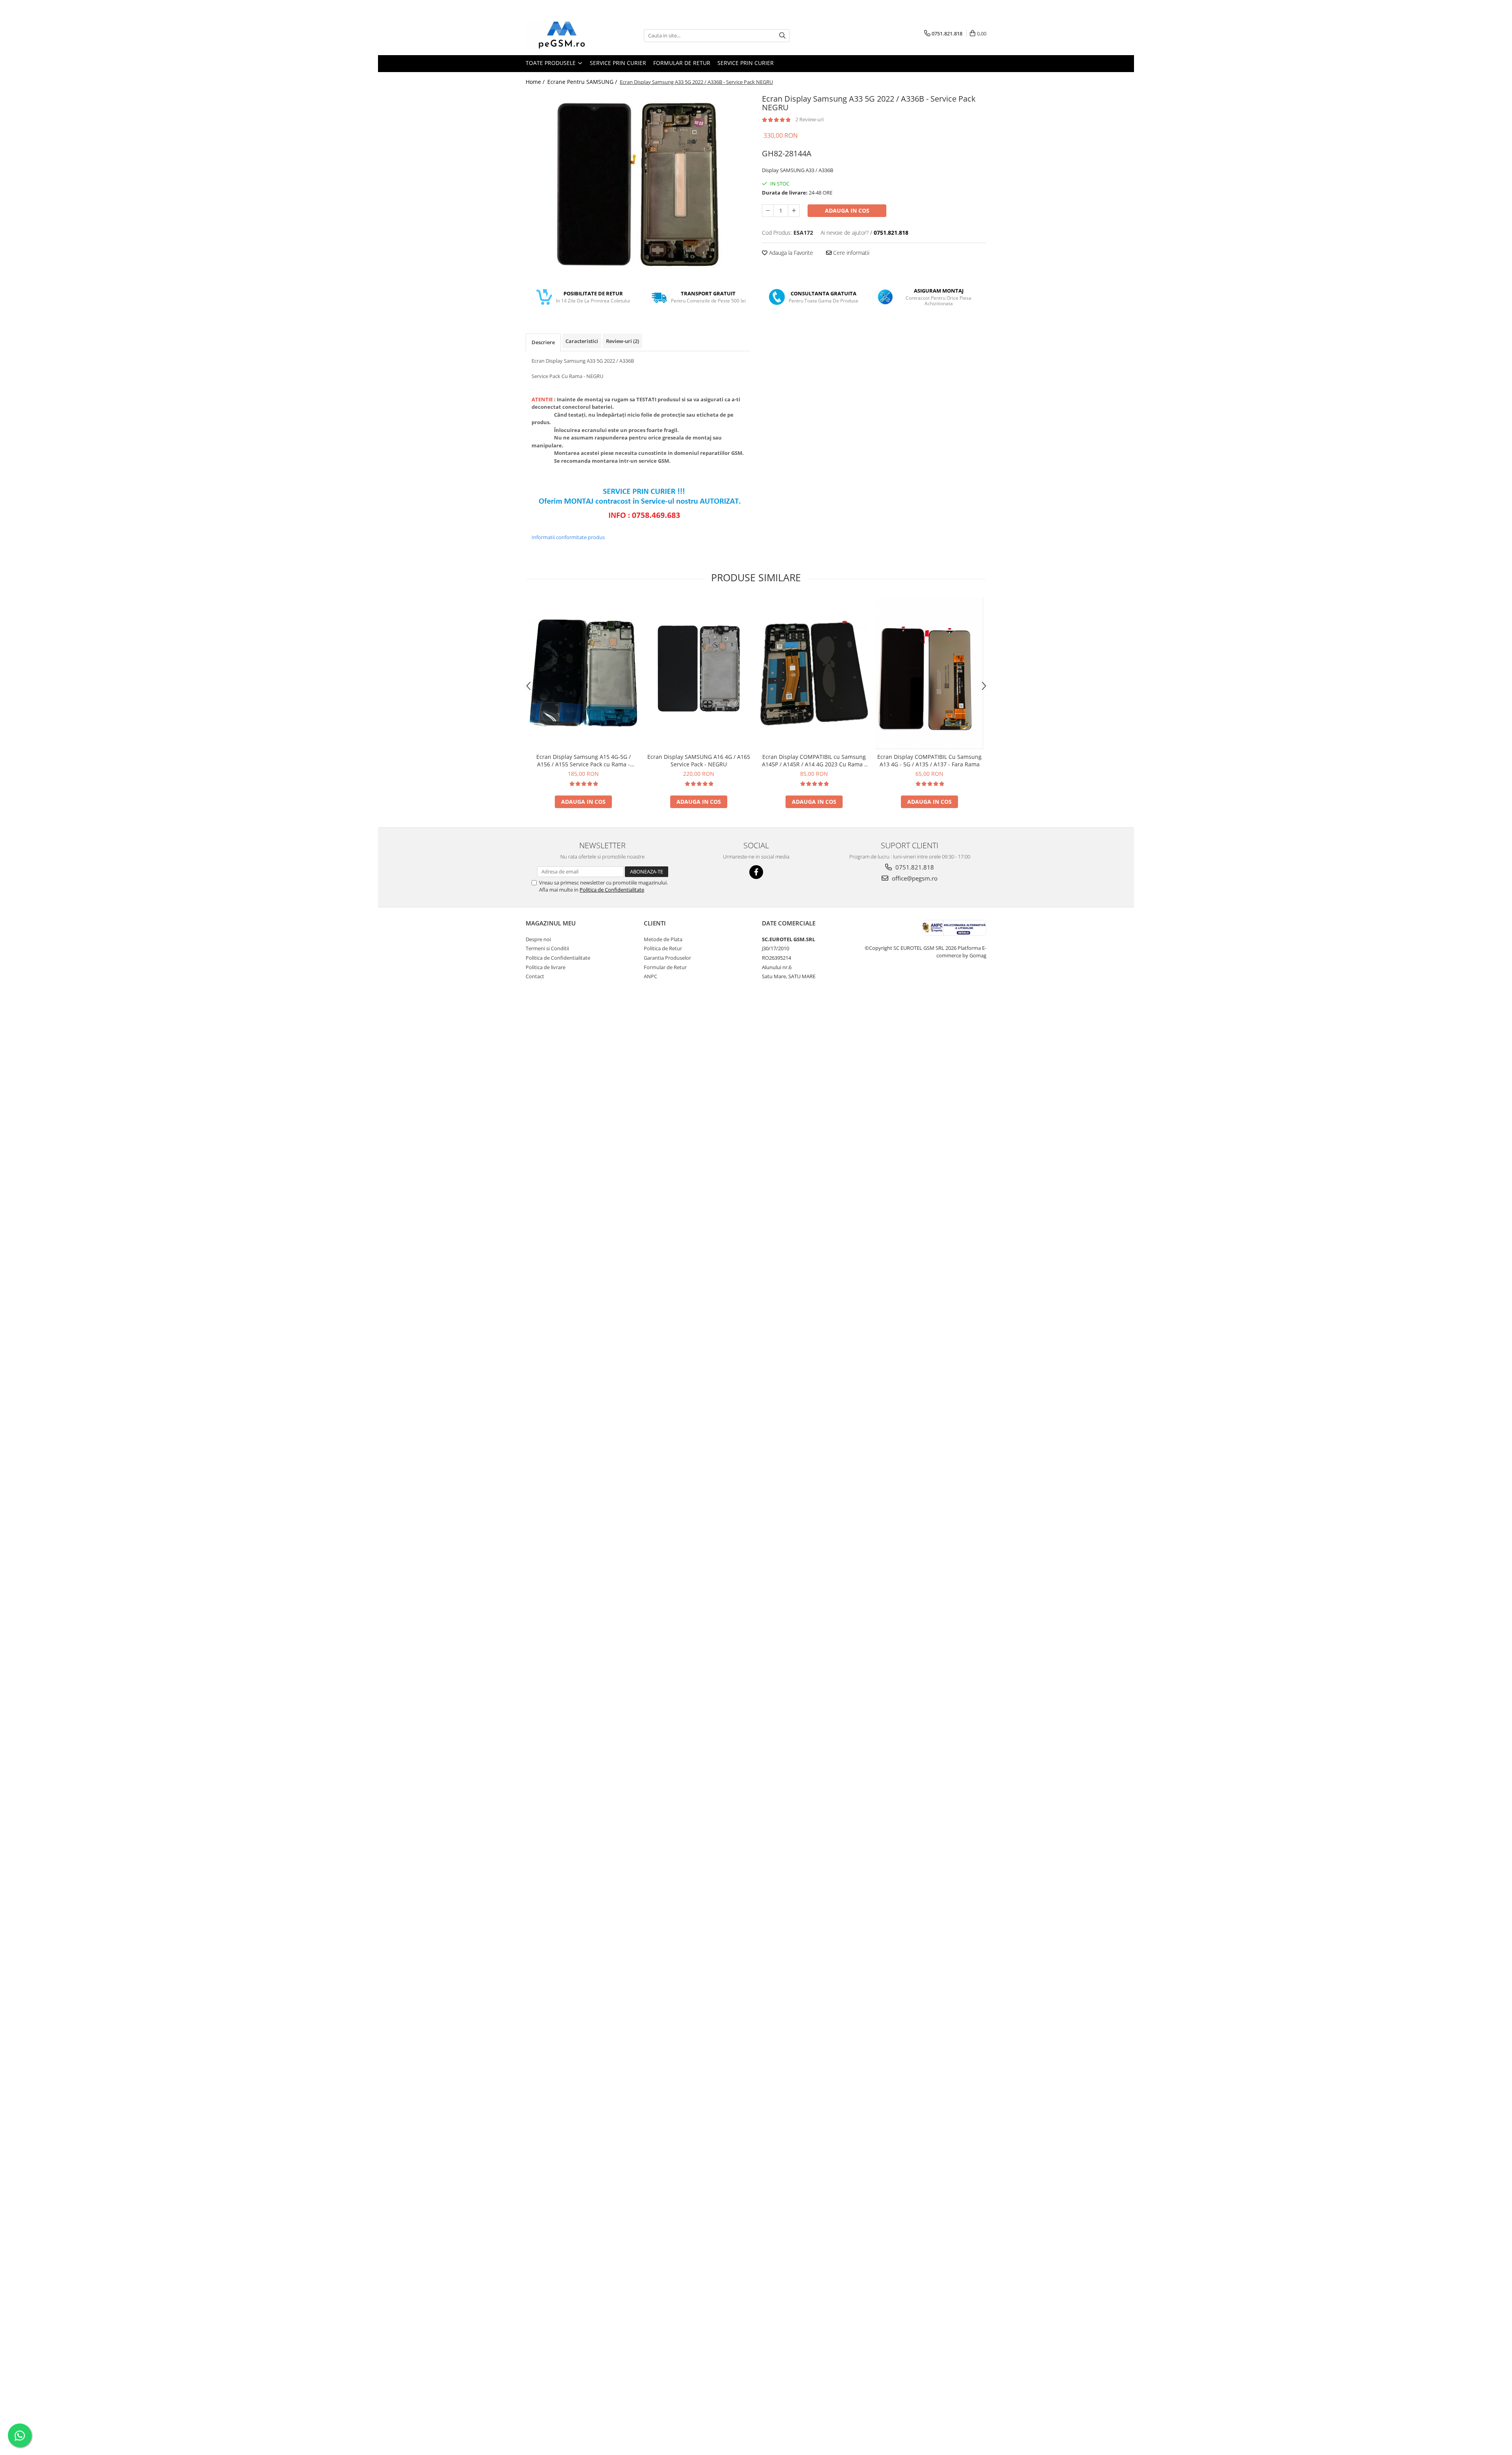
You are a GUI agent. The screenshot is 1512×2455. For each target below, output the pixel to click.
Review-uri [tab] (623, 341)
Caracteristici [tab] (582, 341)
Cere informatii (850, 253)
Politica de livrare (546, 967)
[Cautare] (782, 36)
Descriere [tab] (543, 342)
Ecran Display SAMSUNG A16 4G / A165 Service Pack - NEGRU (699, 760)
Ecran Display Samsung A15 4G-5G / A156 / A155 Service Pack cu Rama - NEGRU (584, 760)
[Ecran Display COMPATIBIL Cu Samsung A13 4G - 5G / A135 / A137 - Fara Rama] (929, 673)
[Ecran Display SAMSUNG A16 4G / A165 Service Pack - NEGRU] (699, 673)
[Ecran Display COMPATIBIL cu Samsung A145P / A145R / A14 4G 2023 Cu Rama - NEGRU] (814, 673)
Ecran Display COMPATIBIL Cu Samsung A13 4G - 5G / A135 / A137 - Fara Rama (929, 760)
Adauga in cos (847, 210)
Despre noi (538, 939)
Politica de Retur (663, 948)
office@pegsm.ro (914, 878)
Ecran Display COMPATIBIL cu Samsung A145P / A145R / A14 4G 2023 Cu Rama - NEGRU (814, 760)
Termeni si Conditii (547, 948)
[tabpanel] (638, 184)
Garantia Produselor (667, 958)
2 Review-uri (810, 119)
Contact (535, 976)
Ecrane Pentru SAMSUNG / (583, 82)
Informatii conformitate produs (568, 537)
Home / (536, 82)
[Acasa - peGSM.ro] (565, 35)
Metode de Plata (663, 939)
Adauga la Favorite (790, 253)
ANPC (650, 976)
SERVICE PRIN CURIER (618, 63)
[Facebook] (756, 872)
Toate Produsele (551, 63)
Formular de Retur (682, 63)
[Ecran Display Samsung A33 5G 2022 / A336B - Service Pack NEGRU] (638, 184)
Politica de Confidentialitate (612, 890)
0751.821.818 (914, 867)
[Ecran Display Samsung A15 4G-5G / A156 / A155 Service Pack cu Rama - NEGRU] (583, 673)
